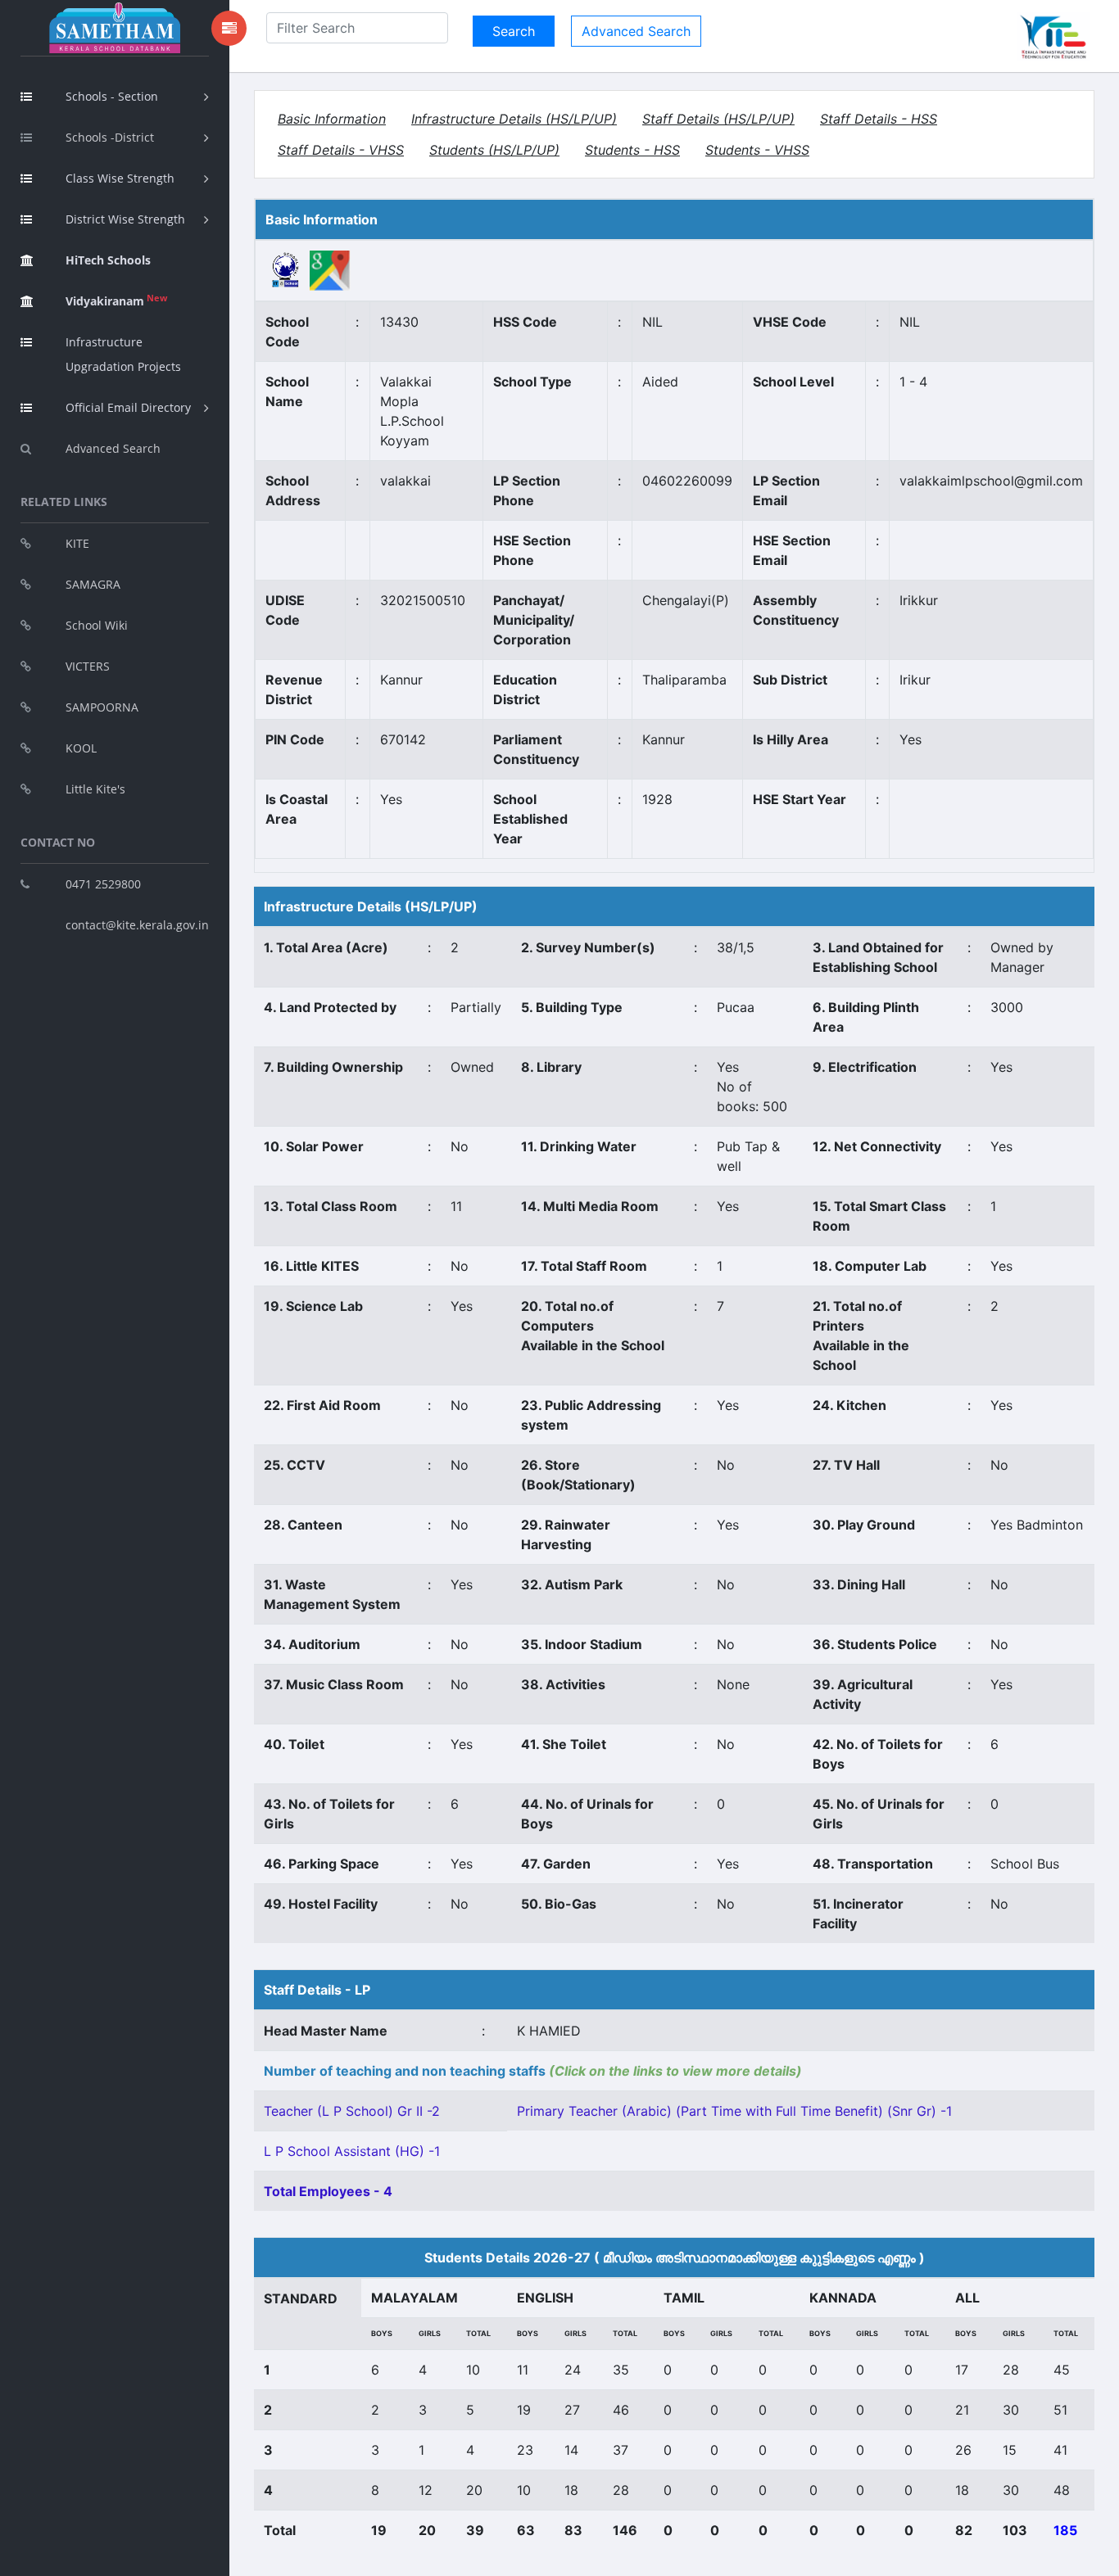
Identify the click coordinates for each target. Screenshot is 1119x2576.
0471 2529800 (103, 884)
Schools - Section (112, 96)
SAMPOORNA (102, 707)
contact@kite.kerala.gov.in (137, 925)
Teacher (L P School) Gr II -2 (352, 2111)
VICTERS (88, 666)
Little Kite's (95, 789)
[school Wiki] (286, 269)
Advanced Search (113, 448)
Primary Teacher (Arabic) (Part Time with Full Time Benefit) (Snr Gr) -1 (734, 2111)
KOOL (81, 748)
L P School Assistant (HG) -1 (352, 2151)
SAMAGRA (93, 584)
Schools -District (110, 137)
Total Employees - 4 (328, 2191)
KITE (77, 543)
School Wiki (97, 625)
